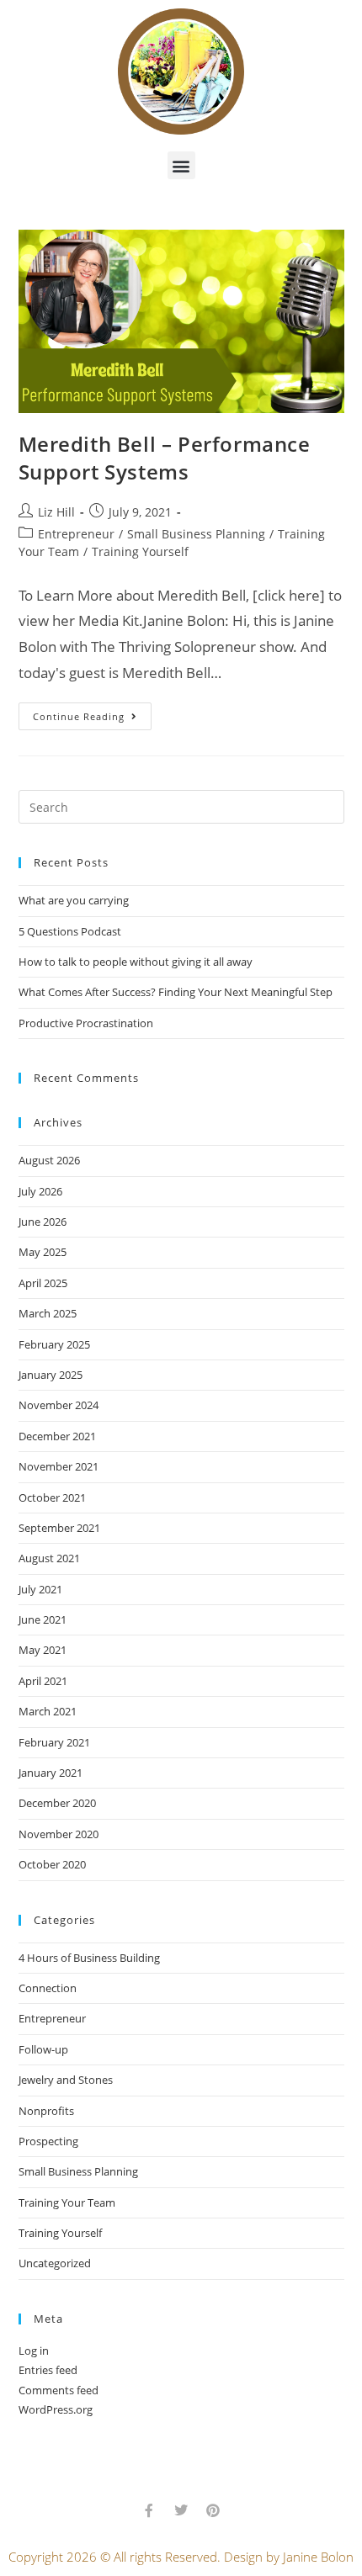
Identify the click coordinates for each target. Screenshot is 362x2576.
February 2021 (54, 1742)
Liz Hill (56, 512)
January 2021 (51, 1773)
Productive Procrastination (86, 1023)
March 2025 (48, 1313)
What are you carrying (74, 900)
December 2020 (57, 1803)
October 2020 (52, 1864)
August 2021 (49, 1558)
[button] (181, 165)
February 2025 (54, 1344)
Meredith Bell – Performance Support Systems (165, 458)
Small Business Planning (196, 534)
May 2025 (43, 1252)
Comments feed (59, 2390)
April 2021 (43, 1681)
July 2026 (40, 1191)
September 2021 (59, 1528)
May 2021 (43, 1650)
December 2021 (57, 1436)
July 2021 (40, 1589)
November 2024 (59, 1405)
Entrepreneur (76, 534)
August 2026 (49, 1160)
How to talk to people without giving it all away (136, 962)
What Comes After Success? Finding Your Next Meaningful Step (176, 992)
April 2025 (43, 1283)
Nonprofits (46, 2111)
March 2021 (48, 1711)
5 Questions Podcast (70, 931)
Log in (34, 2351)
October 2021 (52, 1497)
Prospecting (48, 2141)
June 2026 (43, 1222)
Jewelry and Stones (66, 2080)
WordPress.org (56, 2409)
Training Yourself (140, 551)
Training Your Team (67, 2202)
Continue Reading (92, 713)
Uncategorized (55, 2263)
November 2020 (59, 1834)
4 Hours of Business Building (89, 1958)
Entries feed (48, 2370)
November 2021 (59, 1466)
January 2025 (51, 1375)
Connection (48, 1988)
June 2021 (43, 1619)
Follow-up (43, 2049)
